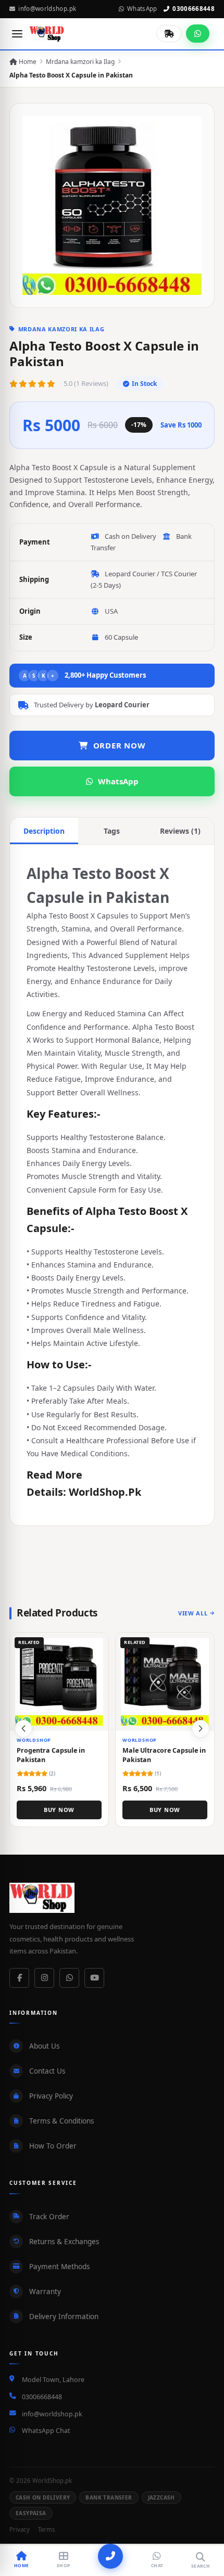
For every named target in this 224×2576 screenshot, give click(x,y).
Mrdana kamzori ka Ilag (80, 62)
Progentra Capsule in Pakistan (51, 1755)
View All (193, 1613)
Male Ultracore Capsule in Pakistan (164, 1755)
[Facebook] (19, 1978)
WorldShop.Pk (105, 1492)
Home (27, 62)
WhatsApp (142, 9)
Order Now (120, 745)
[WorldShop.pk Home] (47, 34)
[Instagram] (44, 1978)
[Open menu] (17, 34)
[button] (201, 1729)
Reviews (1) (180, 831)
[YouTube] (94, 1978)
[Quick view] (96, 1645)
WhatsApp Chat (46, 2431)
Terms (47, 2529)
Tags (112, 831)
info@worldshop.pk (47, 9)
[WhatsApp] (69, 1978)
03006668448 (194, 9)
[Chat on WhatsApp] (198, 34)
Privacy (20, 2529)
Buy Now (59, 1810)
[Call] (110, 2556)
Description (44, 831)
